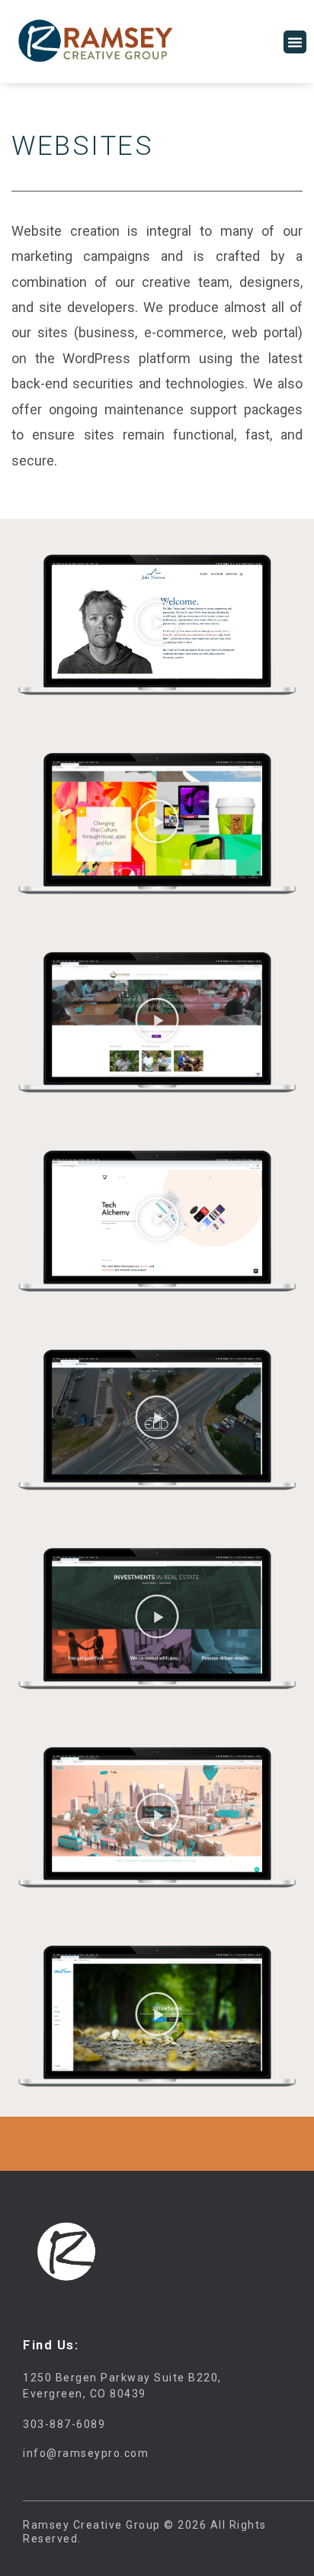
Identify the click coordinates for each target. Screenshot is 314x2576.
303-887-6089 (64, 2424)
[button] (295, 42)
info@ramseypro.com (86, 2453)
